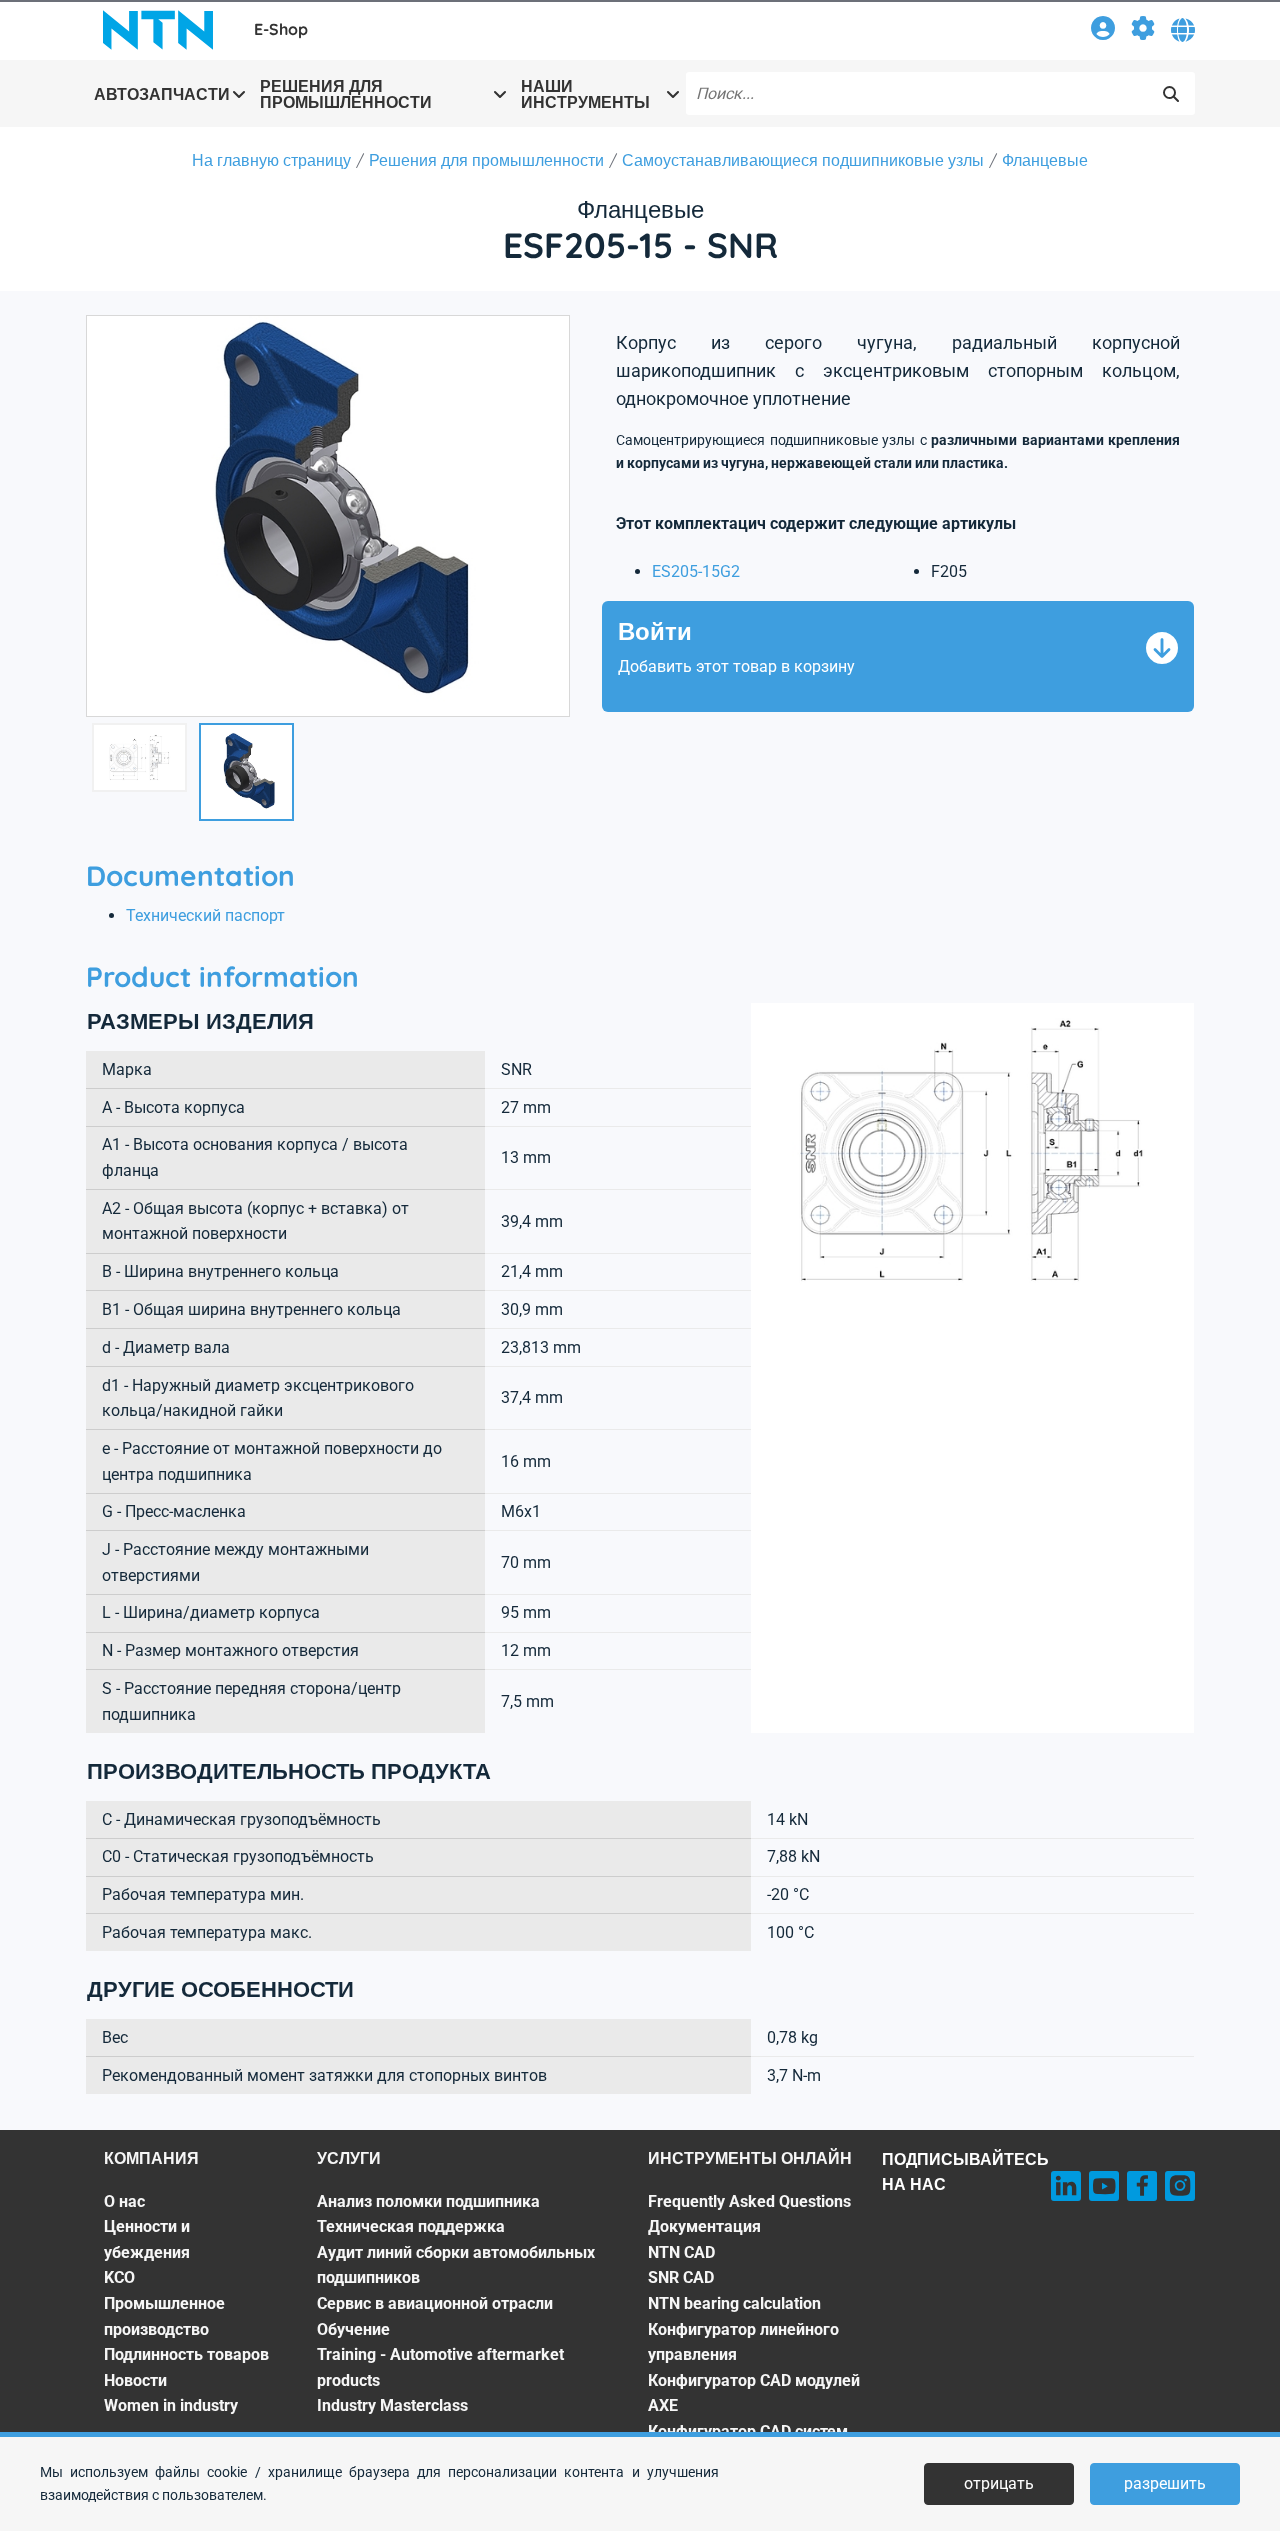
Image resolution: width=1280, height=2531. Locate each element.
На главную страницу (271, 160)
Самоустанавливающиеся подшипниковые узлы (803, 160)
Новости (135, 2380)
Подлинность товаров (186, 2354)
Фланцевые (1045, 160)
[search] (1171, 94)
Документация (704, 2226)
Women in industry (171, 2405)
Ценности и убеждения (147, 2239)
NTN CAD (681, 2252)
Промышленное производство (164, 2316)
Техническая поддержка (411, 2226)
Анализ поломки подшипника (428, 2201)
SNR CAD (681, 2277)
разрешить (1165, 2483)
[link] (1103, 31)
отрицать (999, 2483)
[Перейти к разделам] (1143, 31)
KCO (119, 2277)
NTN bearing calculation (734, 2303)
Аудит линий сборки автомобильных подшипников (456, 2265)
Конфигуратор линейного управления (743, 2342)
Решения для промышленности (486, 160)
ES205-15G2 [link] (696, 571)
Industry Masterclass (392, 2405)
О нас (124, 2201)
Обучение (353, 2329)
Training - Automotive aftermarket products (440, 2367)
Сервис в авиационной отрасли (435, 2303)
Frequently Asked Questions (749, 2201)
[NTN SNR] (158, 30)
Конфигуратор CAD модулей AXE (754, 2393)
